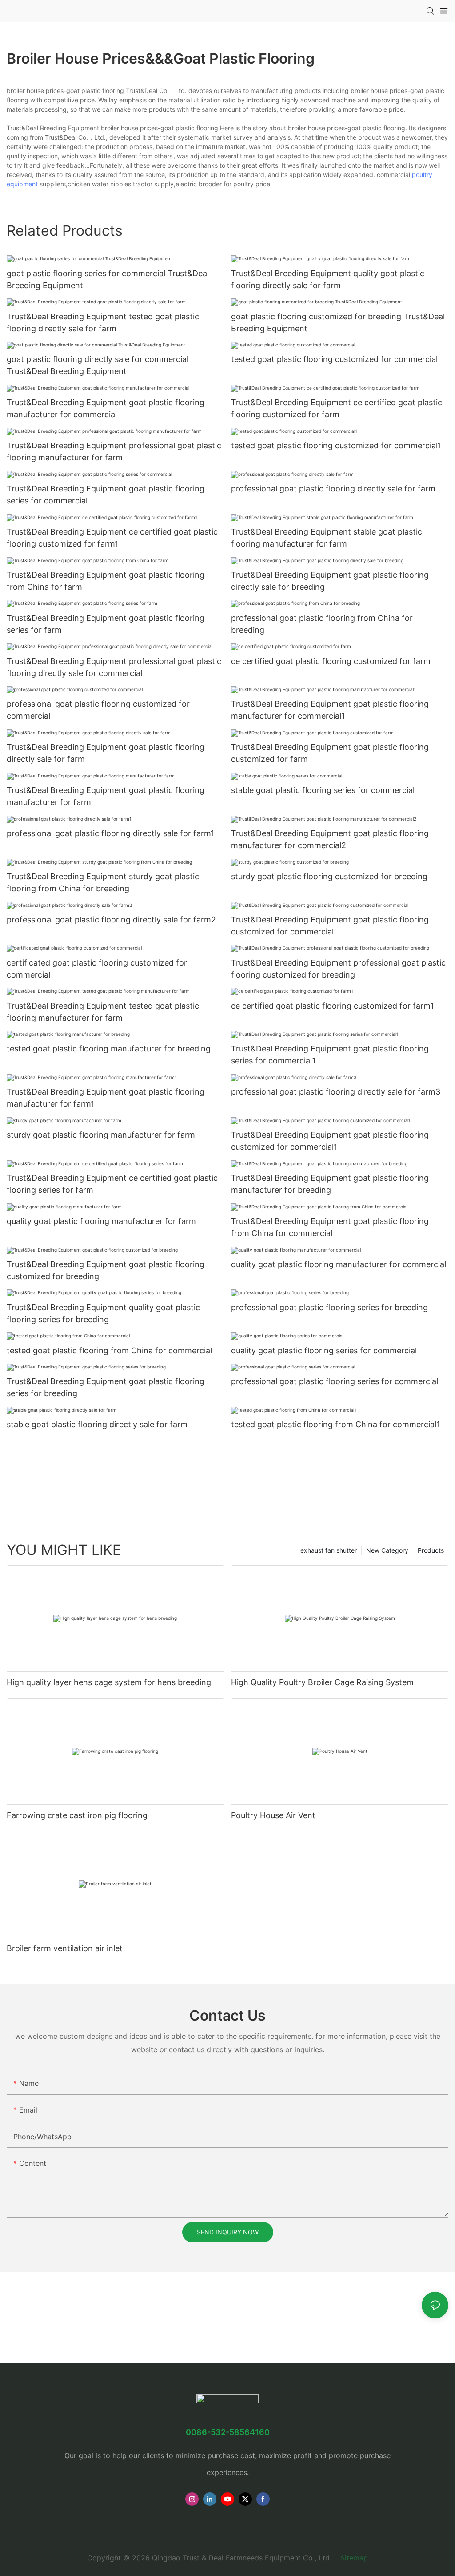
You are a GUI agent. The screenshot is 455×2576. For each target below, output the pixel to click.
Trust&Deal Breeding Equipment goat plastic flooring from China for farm (106, 581)
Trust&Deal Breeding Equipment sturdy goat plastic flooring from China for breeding (103, 882)
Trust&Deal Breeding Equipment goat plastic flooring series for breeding (106, 1387)
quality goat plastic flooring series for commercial (324, 1350)
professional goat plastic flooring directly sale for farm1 (110, 833)
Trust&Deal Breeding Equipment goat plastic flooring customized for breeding (106, 1270)
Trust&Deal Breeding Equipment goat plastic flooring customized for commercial (330, 926)
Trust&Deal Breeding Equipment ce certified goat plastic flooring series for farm (112, 1184)
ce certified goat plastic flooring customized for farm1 (332, 1006)
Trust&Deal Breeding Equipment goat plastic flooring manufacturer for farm (106, 796)
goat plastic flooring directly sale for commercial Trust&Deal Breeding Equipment (98, 365)
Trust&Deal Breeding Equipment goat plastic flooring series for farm (106, 624)
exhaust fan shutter (329, 1550)
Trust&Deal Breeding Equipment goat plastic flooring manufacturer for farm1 (106, 1098)
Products (431, 1550)
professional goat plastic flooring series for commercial (335, 1381)
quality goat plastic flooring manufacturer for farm (101, 1221)
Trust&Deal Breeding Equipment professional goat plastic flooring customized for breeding (338, 969)
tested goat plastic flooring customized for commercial (334, 359)
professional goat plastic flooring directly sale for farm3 (336, 1092)
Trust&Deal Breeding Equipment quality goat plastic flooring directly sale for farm (328, 279)
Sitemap (353, 2558)
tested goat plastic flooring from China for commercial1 (335, 1424)
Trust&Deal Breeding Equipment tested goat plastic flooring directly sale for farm (103, 322)
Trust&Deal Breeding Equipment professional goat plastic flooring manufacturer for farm (114, 451)
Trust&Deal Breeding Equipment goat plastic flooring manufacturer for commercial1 (330, 710)
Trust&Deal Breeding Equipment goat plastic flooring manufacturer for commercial (106, 408)
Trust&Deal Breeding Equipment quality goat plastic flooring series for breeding (103, 1313)
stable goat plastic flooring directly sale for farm (97, 1424)
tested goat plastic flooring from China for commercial (109, 1350)
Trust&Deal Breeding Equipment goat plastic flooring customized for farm (330, 753)
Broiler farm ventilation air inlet (65, 1948)
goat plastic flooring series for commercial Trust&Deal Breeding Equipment (108, 279)
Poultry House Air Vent (273, 1815)
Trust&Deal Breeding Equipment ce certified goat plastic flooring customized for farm (337, 408)
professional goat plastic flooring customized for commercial (98, 710)
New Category (387, 1550)
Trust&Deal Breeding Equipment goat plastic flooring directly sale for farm (106, 753)
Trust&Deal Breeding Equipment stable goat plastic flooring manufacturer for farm (327, 538)
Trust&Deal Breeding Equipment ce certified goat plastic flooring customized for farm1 (112, 538)
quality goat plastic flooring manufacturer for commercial (339, 1264)
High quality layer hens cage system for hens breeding (109, 1682)
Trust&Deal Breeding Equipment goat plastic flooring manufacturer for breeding (330, 1184)
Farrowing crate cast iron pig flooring (77, 1815)
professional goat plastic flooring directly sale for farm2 (111, 920)
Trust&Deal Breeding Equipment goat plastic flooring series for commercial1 (330, 1055)
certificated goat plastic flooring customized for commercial (97, 969)
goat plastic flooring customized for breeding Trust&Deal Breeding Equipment (338, 322)
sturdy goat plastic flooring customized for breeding (329, 876)
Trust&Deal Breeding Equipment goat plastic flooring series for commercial (106, 495)
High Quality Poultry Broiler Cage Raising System (322, 1682)
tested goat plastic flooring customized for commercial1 (336, 445)
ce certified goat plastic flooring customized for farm (331, 661)
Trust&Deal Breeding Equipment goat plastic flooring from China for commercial (330, 1227)
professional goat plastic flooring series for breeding (329, 1307)
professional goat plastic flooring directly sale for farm (333, 489)
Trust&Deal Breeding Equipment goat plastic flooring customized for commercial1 (330, 1141)
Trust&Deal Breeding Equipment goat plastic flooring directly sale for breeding (330, 581)
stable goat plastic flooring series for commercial (323, 790)
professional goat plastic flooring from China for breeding (322, 624)
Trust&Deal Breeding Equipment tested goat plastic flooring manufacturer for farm (103, 1012)
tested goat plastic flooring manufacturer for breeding (109, 1049)
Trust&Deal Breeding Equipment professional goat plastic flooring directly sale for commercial (114, 667)
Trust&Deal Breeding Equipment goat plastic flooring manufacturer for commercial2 (330, 839)
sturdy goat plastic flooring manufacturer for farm (101, 1135)
